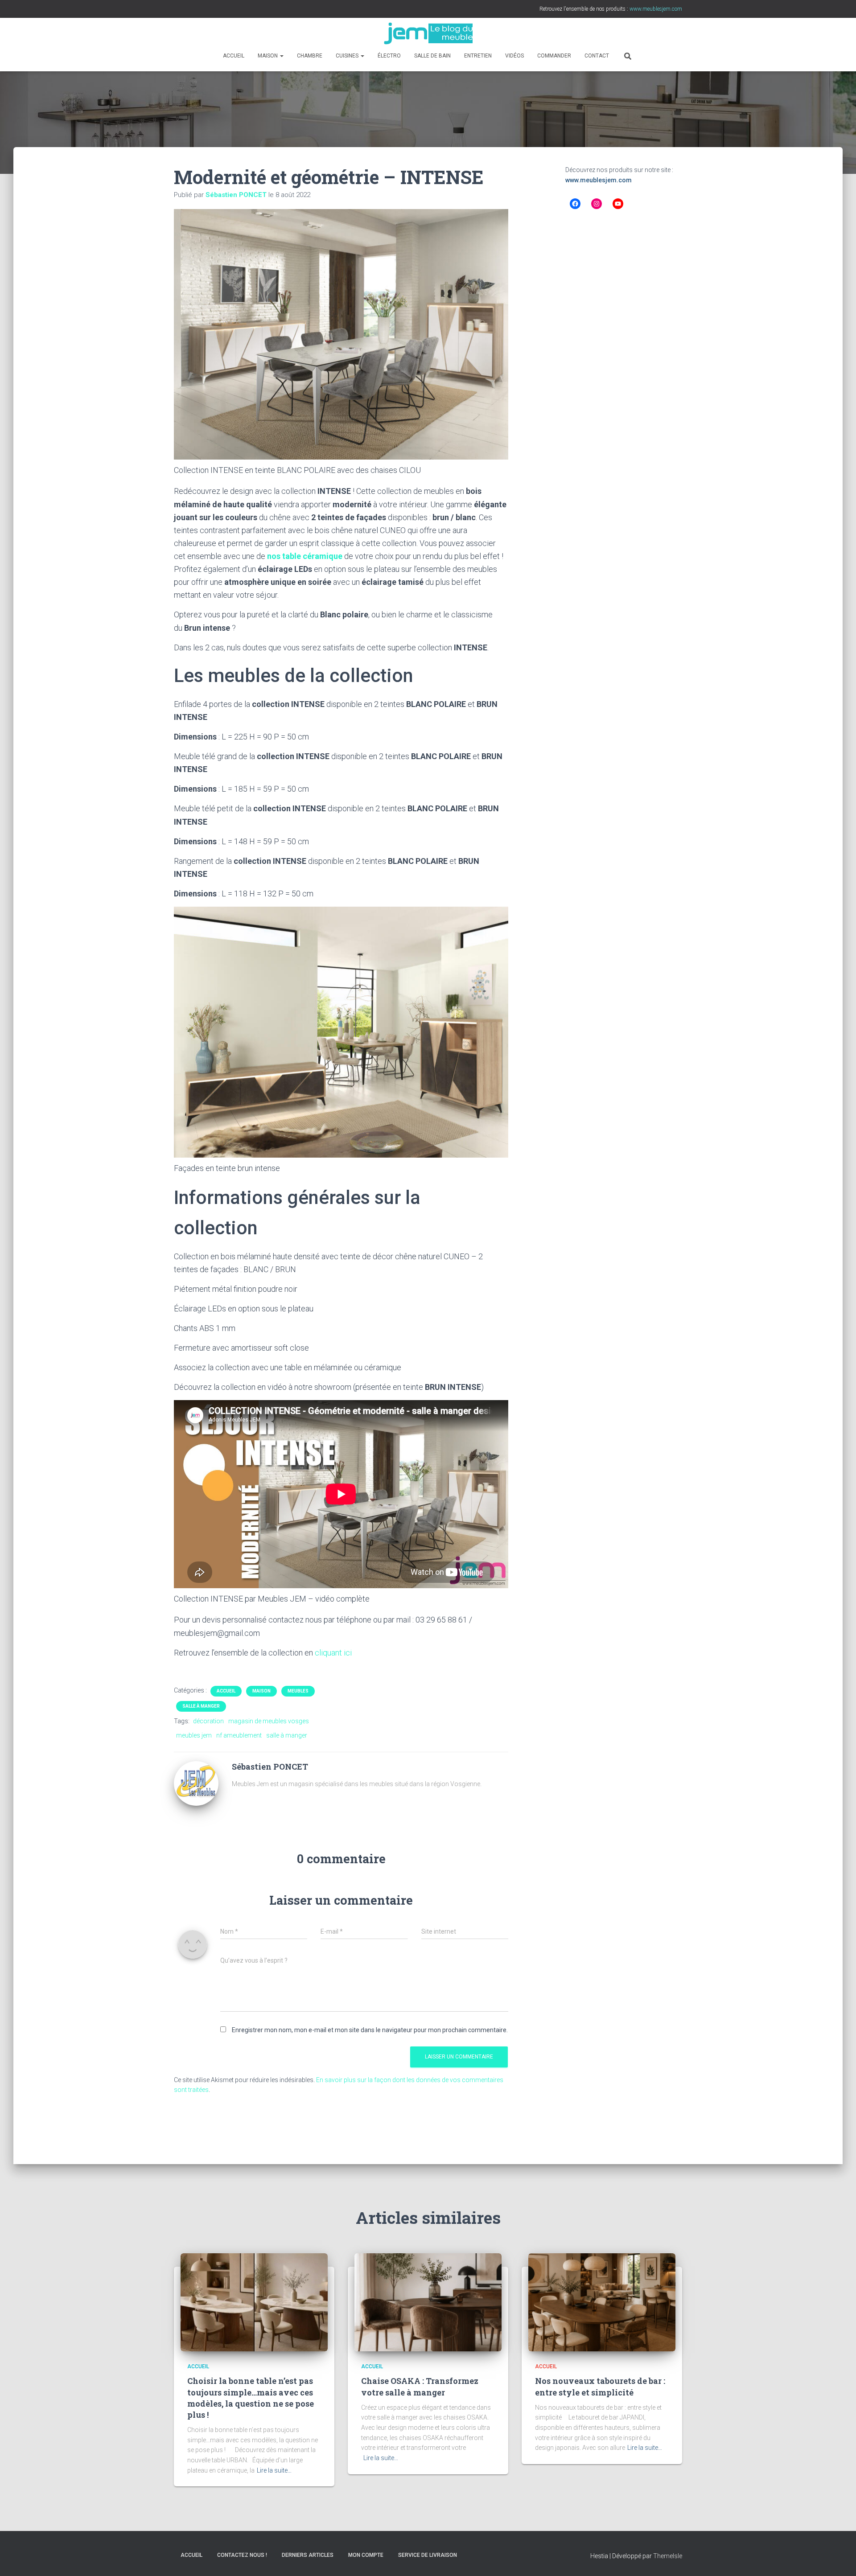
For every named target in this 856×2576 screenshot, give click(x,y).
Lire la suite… (274, 2470)
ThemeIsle (668, 2556)
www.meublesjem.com (599, 180)
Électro (389, 56)
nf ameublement (239, 1735)
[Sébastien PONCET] (196, 1783)
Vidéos (514, 56)
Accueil (234, 56)
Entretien (478, 56)
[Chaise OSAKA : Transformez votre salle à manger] (428, 2302)
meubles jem (194, 1735)
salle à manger (287, 1735)
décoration (208, 1721)
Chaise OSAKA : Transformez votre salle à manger (420, 2386)
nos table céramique (305, 556)
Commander (554, 56)
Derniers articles (308, 2555)
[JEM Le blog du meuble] (428, 33)
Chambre (310, 56)
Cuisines (348, 56)
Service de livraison (428, 2555)
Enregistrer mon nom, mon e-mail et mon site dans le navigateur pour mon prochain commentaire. (370, 2030)
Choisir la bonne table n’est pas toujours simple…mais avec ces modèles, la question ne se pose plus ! (251, 2398)
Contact (597, 56)
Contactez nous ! (242, 2555)
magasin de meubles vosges (269, 1721)
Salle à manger (201, 1706)
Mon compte (366, 2555)
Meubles (298, 1691)
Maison (268, 56)
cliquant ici (333, 1653)
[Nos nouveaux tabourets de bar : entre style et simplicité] (602, 2302)
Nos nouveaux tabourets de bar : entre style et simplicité (600, 2386)
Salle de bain (432, 56)
